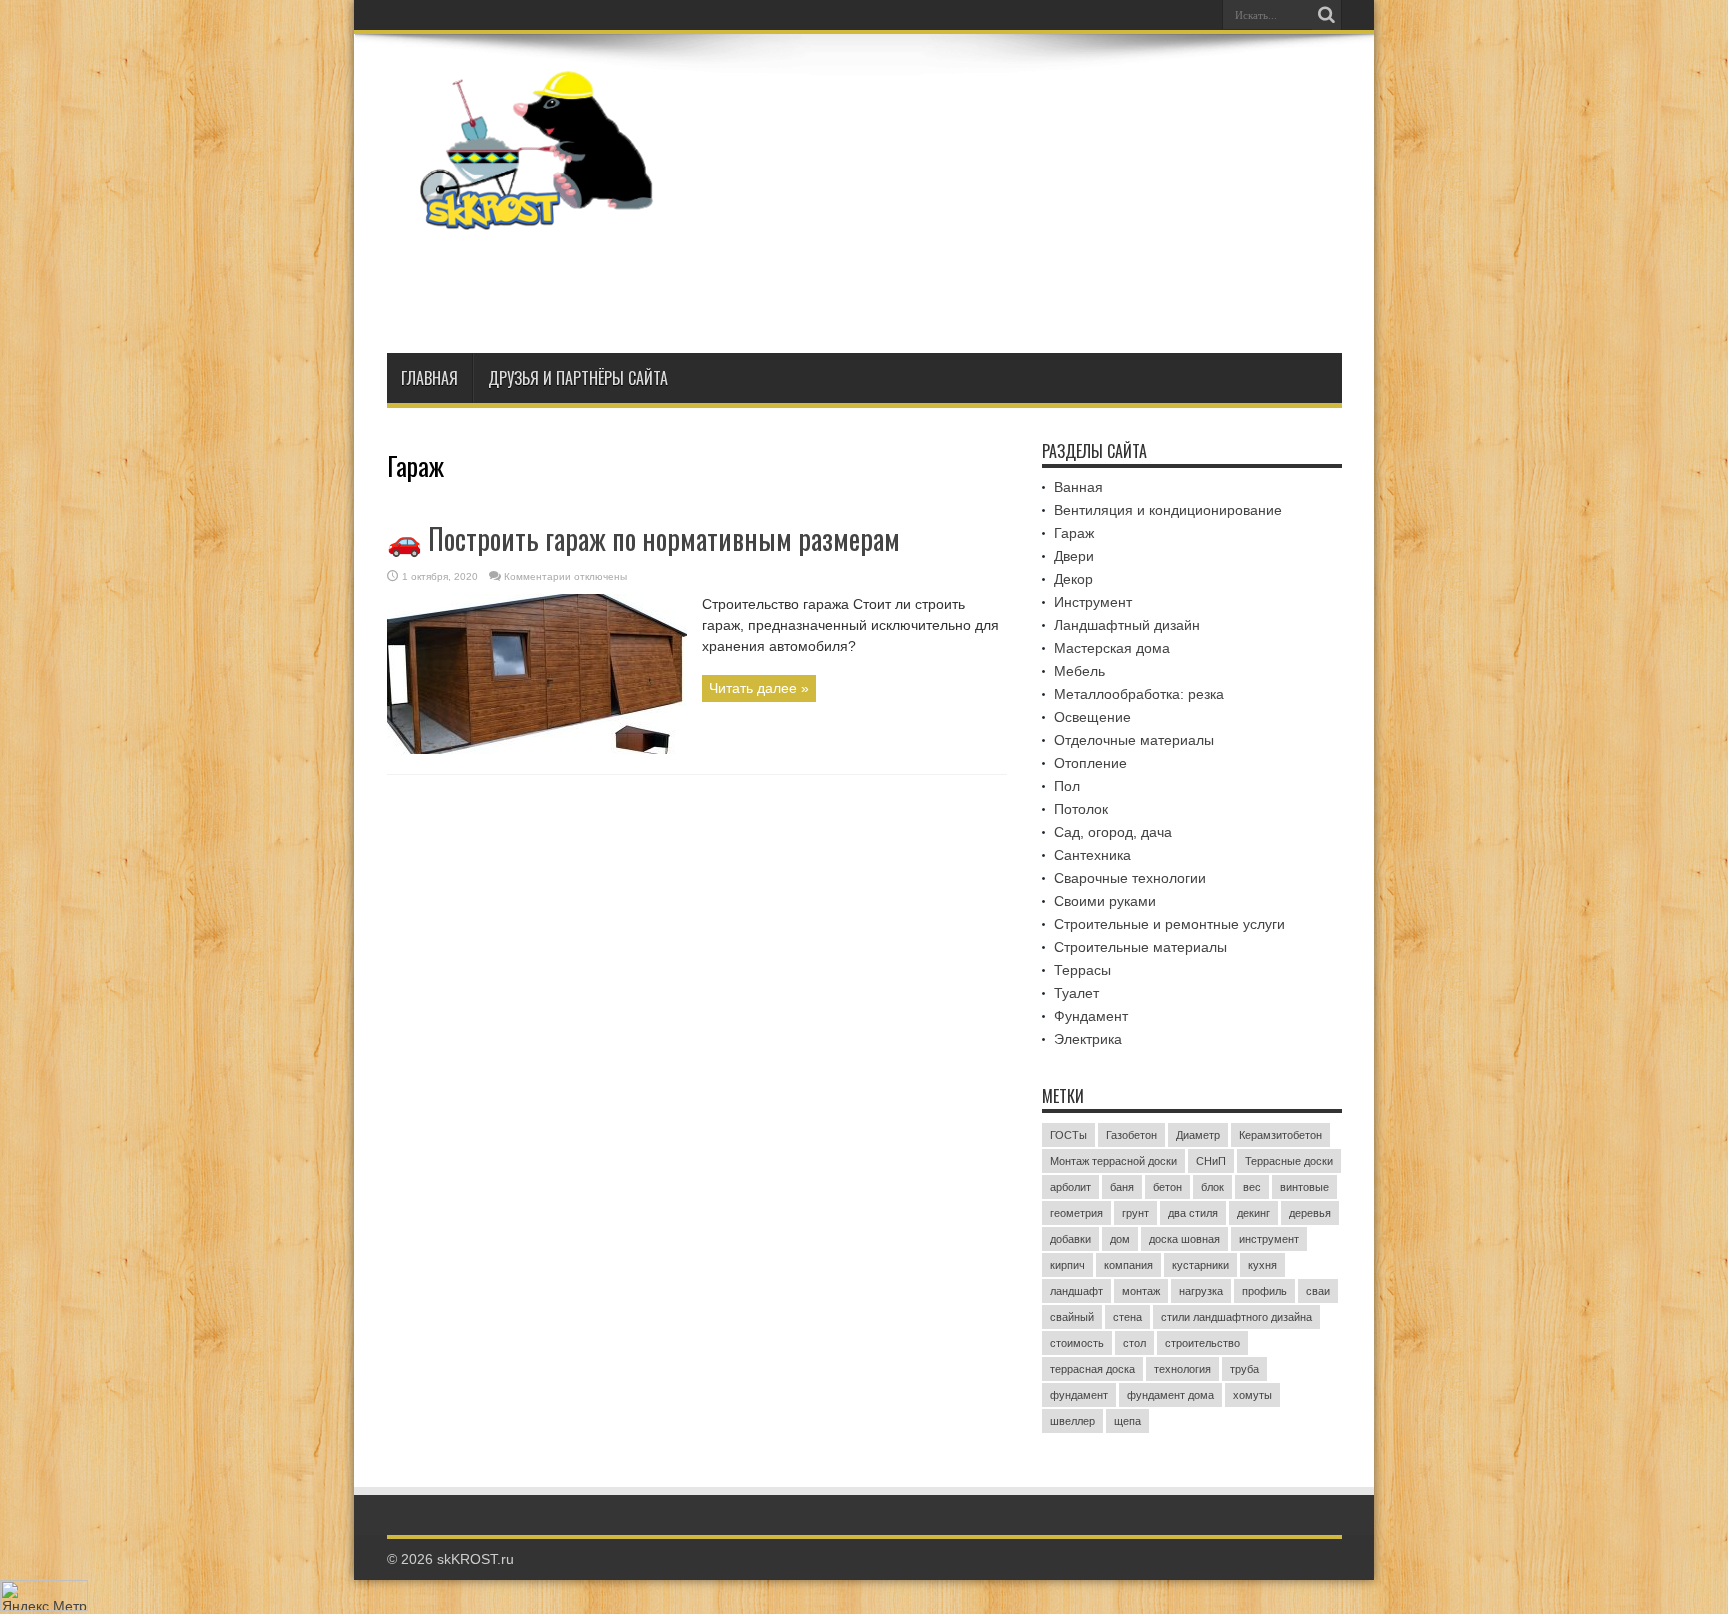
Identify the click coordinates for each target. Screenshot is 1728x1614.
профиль (1264, 1291)
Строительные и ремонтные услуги (1169, 924)
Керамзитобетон (1280, 1135)
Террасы (1082, 970)
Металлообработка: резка (1139, 694)
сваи (1318, 1291)
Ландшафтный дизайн (1127, 625)
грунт (1135, 1213)
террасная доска (1092, 1369)
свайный (1072, 1317)
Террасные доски (1289, 1161)
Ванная (1078, 487)
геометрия (1076, 1213)
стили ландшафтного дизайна (1236, 1317)
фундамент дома (1170, 1395)
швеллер (1072, 1421)
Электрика (1088, 1039)
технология (1182, 1369)
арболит (1070, 1187)
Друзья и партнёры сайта (578, 378)
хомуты (1252, 1395)
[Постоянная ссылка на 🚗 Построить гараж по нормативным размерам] (537, 749)
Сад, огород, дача (1113, 832)
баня (1122, 1187)
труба (1244, 1369)
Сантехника (1092, 855)
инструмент (1269, 1239)
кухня (1262, 1265)
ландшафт (1076, 1291)
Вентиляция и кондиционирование (1168, 510)
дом (1120, 1239)
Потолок (1081, 809)
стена (1127, 1317)
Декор (1073, 579)
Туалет (1076, 993)
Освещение (1092, 717)
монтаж (1141, 1291)
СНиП (1211, 1161)
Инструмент (1093, 602)
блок (1212, 1187)
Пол (1067, 786)
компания (1128, 1265)
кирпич (1067, 1265)
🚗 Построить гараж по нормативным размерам (643, 538)
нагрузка (1201, 1291)
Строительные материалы (1140, 947)
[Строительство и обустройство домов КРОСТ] (537, 215)
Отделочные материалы (1134, 740)
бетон (1167, 1187)
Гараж (1074, 533)
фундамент (1079, 1395)
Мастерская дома (1112, 648)
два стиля (1193, 1213)
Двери (1074, 556)
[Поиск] (1327, 15)
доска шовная (1184, 1239)
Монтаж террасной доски (1113, 1161)
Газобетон (1131, 1135)
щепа (1127, 1421)
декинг (1253, 1213)
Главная (429, 378)
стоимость (1077, 1343)
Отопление (1090, 763)
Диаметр (1198, 1135)
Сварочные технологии (1130, 878)
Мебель (1079, 671)
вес (1252, 1187)
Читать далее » (759, 688)
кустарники (1200, 1265)
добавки (1070, 1239)
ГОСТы (1068, 1135)
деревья (1310, 1213)
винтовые (1304, 1187)
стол (1134, 1343)
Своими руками (1105, 901)
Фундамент (1091, 1016)
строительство (1202, 1343)
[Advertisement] (978, 283)
